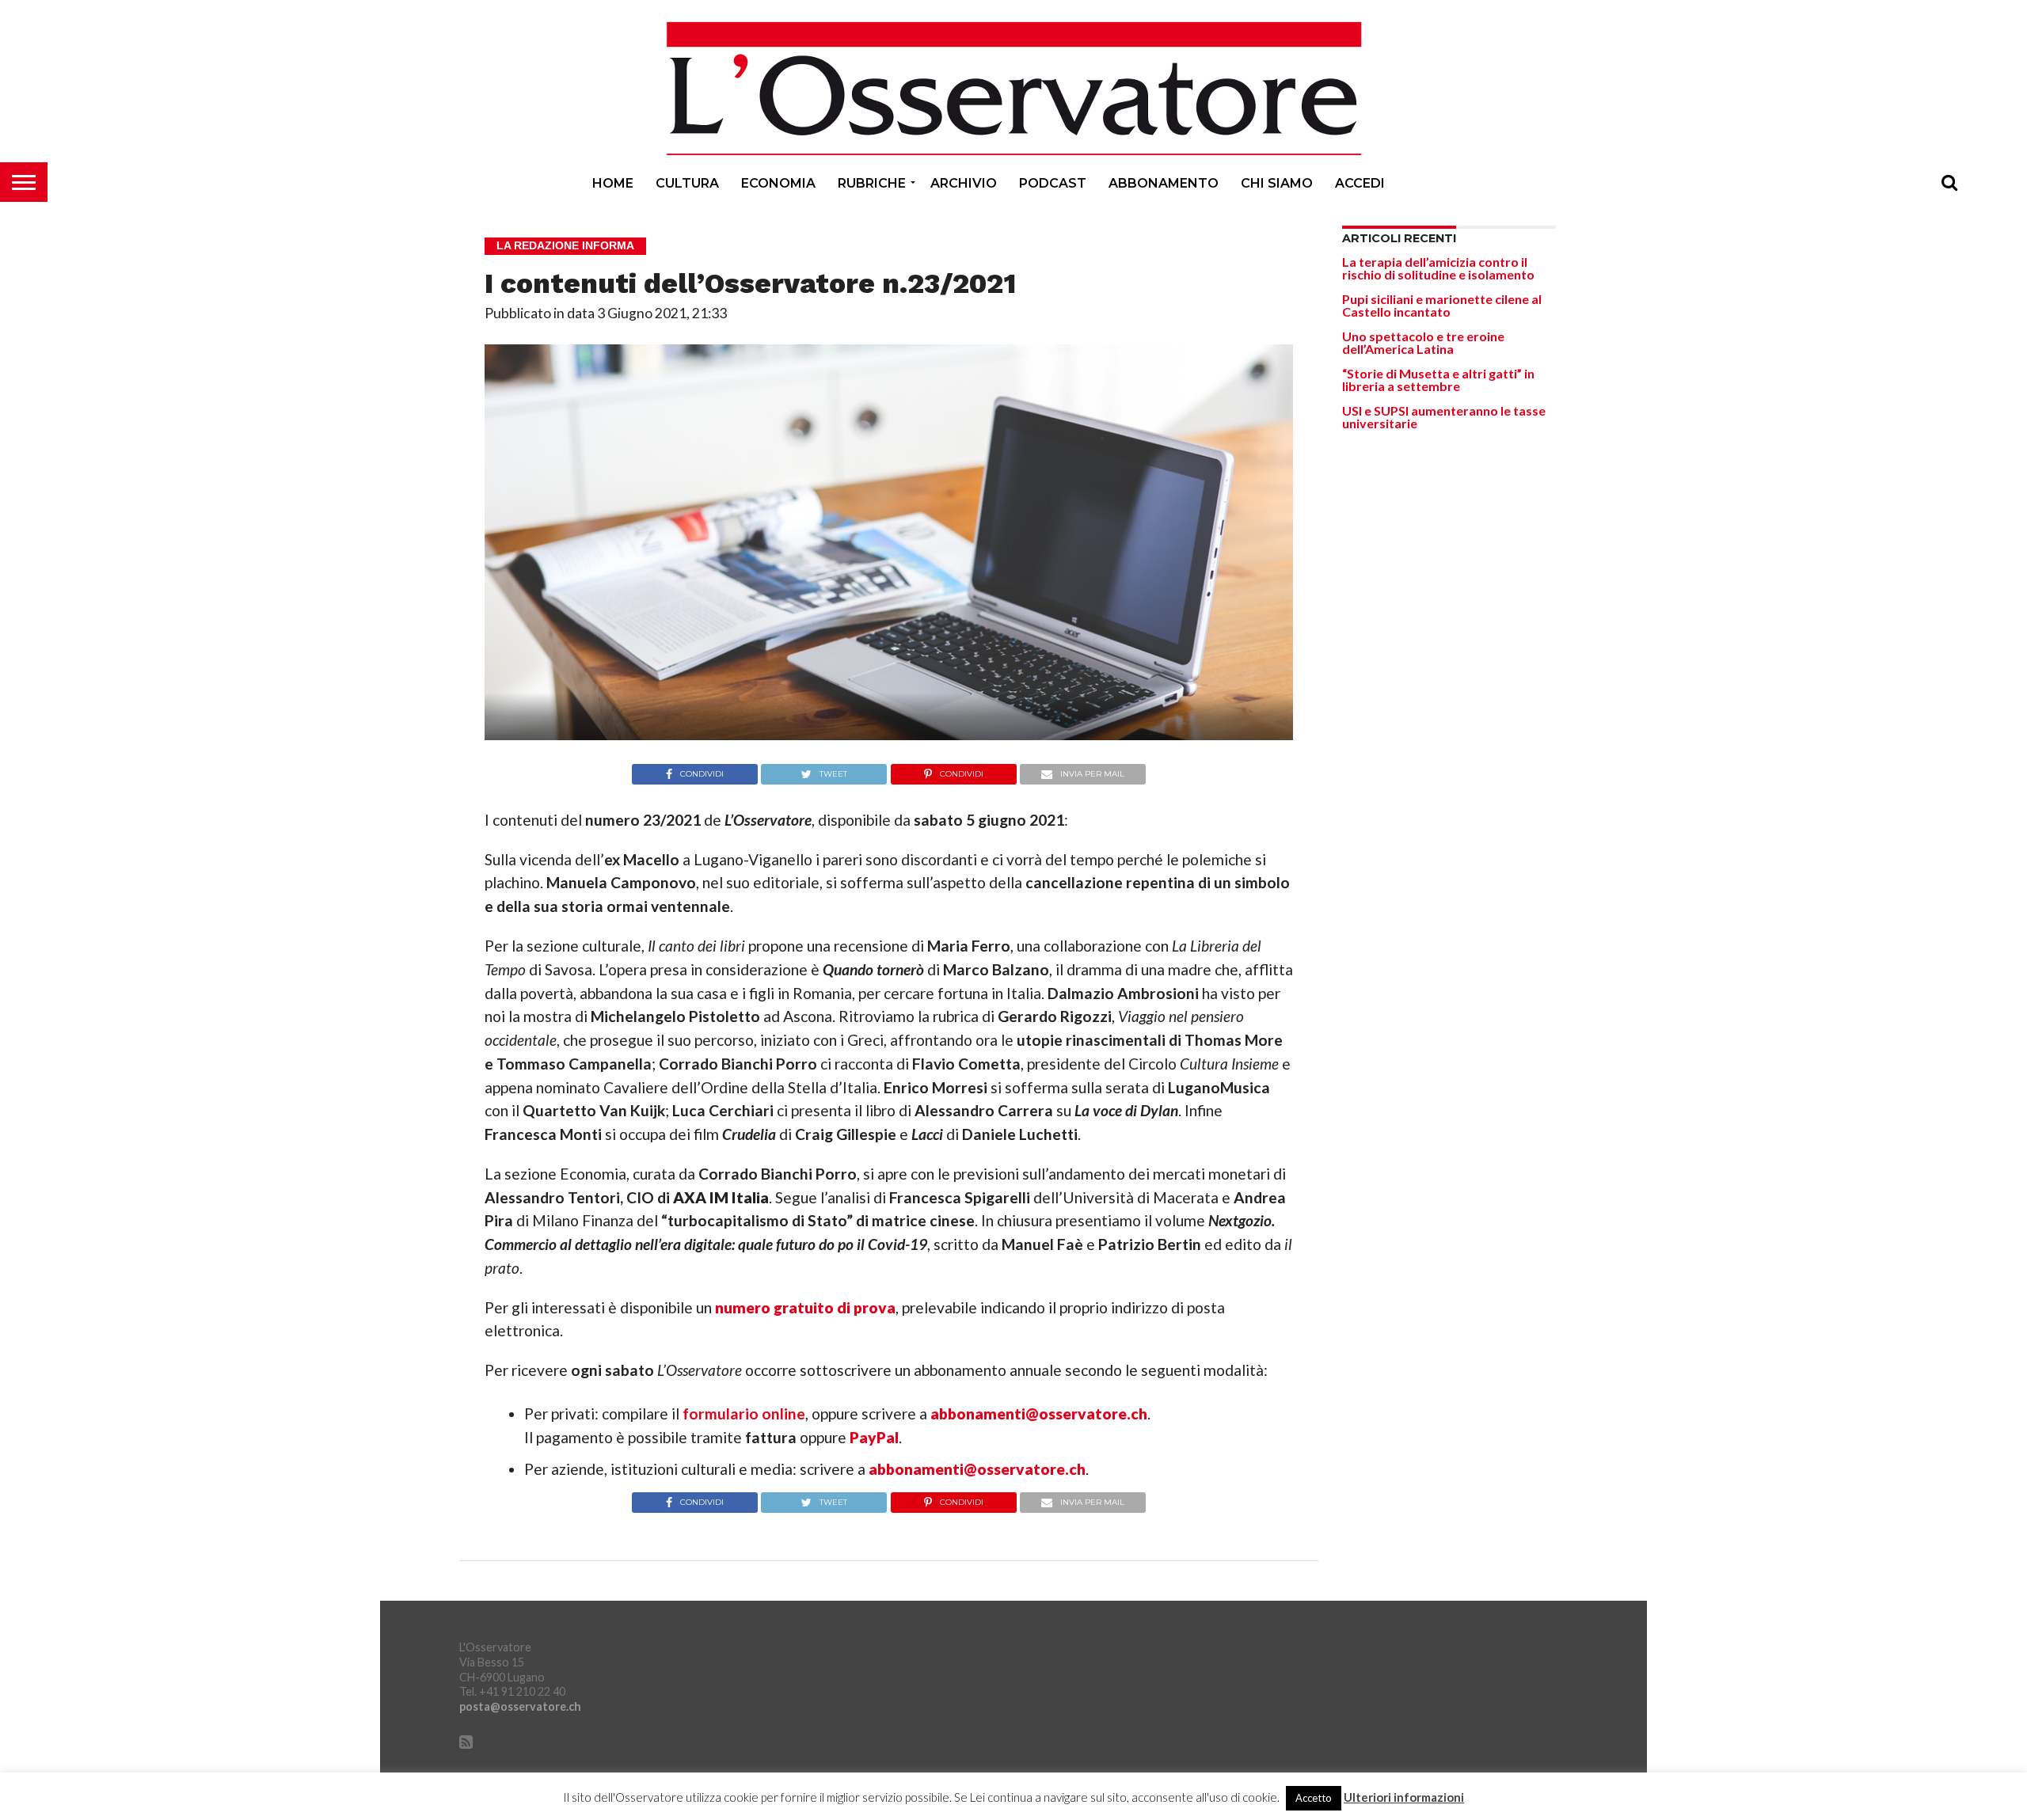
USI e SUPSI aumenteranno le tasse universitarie (1444, 417)
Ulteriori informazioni (1404, 1797)
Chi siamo (1277, 183)
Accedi (1360, 183)
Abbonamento (1164, 183)
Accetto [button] (1314, 1798)
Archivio (964, 183)
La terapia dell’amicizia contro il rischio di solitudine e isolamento (1438, 268)
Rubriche (872, 183)
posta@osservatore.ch (520, 1706)
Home (613, 183)
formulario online (744, 1413)
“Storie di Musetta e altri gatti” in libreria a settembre (1438, 380)
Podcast (1053, 183)
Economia (778, 183)
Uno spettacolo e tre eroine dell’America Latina (1423, 342)
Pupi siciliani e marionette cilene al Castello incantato (1442, 305)
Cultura (687, 183)
